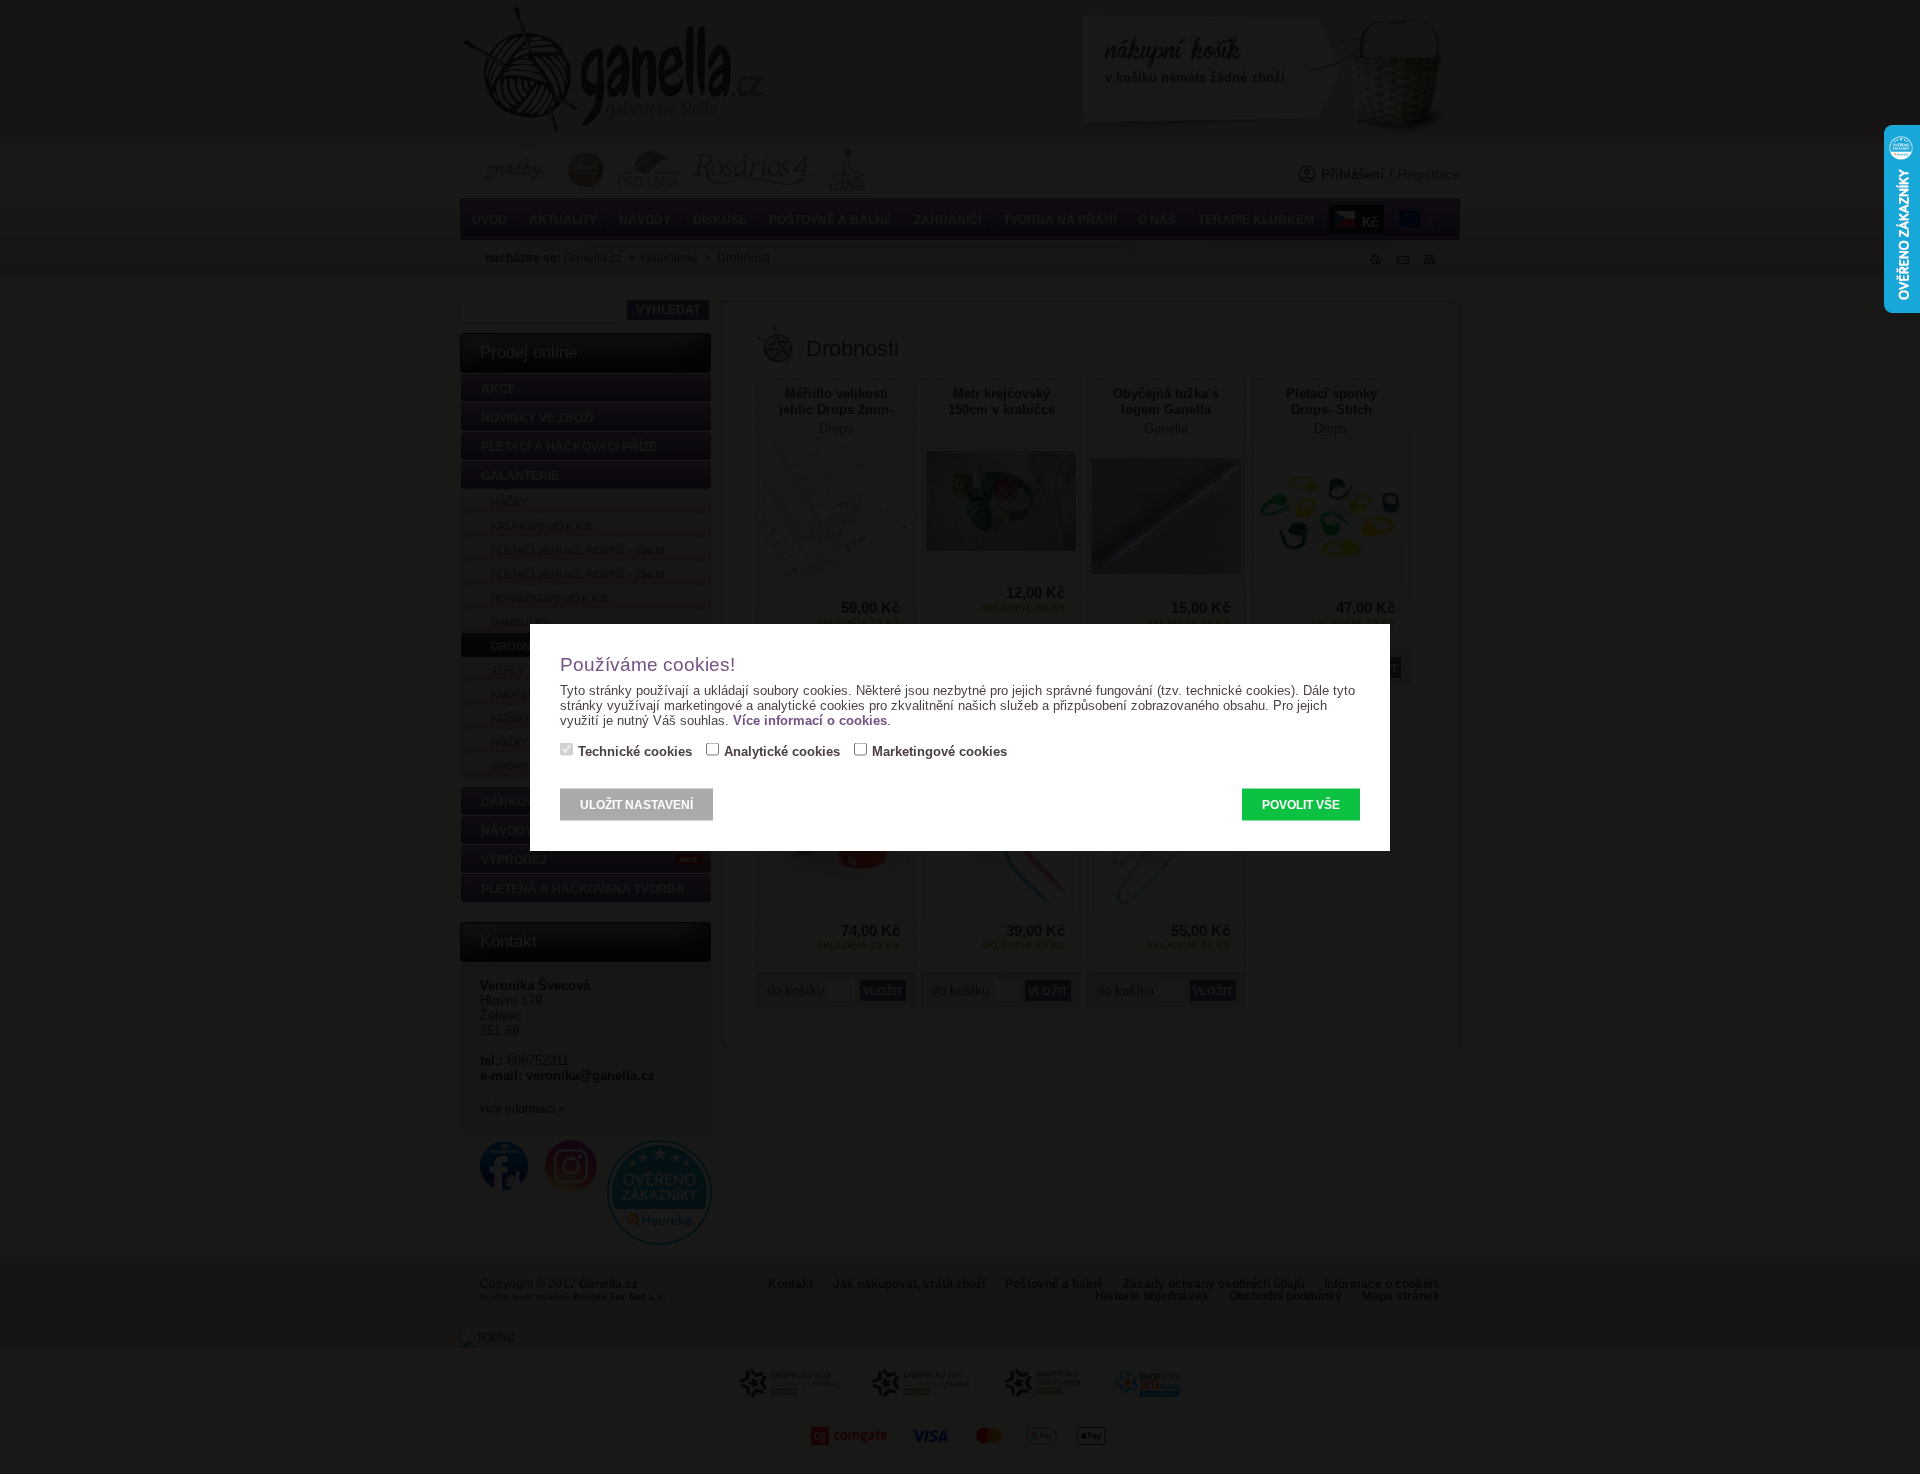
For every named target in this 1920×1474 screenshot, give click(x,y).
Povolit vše (1301, 805)
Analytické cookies (782, 751)
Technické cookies (635, 751)
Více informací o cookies (810, 720)
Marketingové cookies (939, 751)
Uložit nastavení (636, 805)
